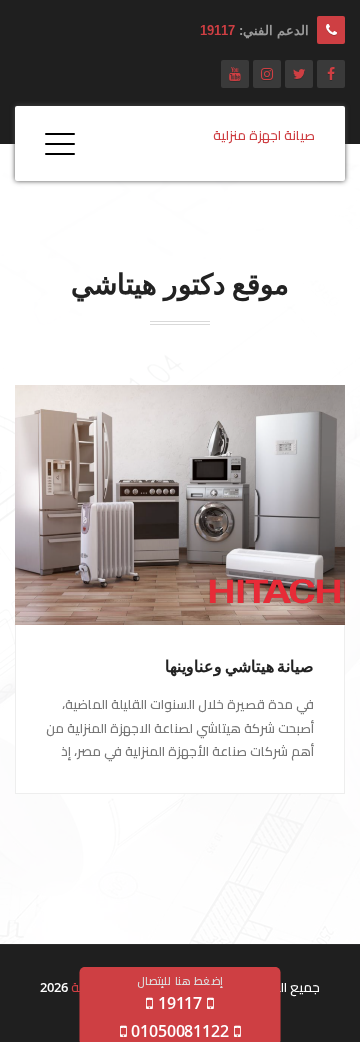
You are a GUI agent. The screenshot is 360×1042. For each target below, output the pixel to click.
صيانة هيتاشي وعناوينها (239, 666)
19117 (217, 30)
